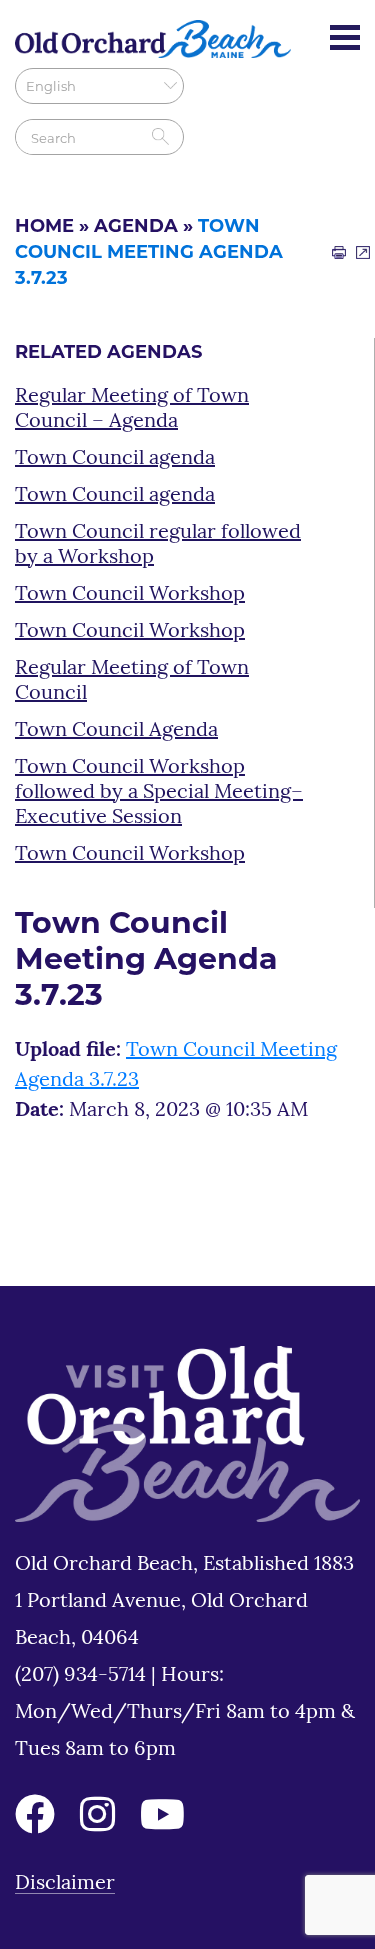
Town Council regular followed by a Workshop (158, 545)
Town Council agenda (115, 459)
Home (44, 228)
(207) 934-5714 (83, 1676)
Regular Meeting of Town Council (132, 681)
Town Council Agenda (116, 731)
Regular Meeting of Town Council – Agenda (132, 409)
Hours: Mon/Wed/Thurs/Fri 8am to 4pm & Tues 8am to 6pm (185, 1713)
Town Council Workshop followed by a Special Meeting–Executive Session (159, 793)
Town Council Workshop (130, 595)
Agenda (136, 228)
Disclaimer (65, 1884)
